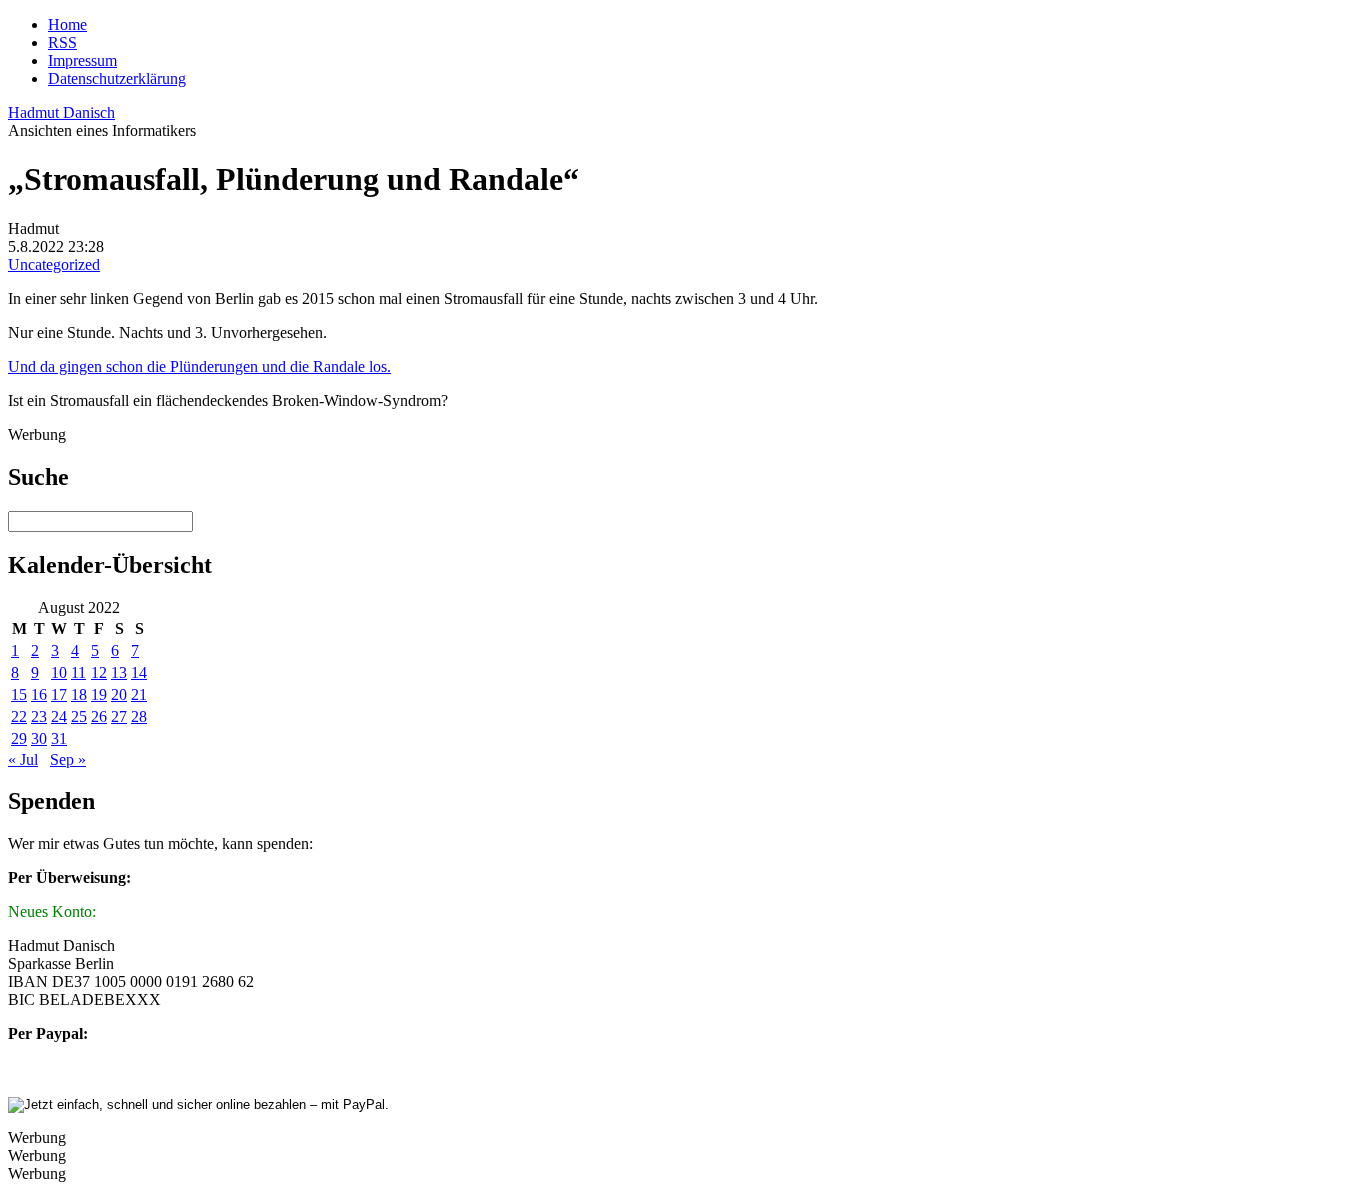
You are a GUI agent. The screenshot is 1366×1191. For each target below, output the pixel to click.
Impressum (82, 60)
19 (99, 694)
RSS (62, 42)
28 (139, 716)
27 (119, 716)
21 (139, 694)
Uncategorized (54, 264)
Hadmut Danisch (61, 112)
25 (79, 716)
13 (119, 672)
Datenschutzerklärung (117, 78)
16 (39, 694)
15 (19, 694)
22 (19, 716)
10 (59, 672)
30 (39, 738)
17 (59, 694)
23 (39, 716)
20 (119, 694)
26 (99, 716)
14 (139, 672)
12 (99, 672)
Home (67, 24)
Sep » (68, 759)
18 (79, 694)
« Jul (23, 759)
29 (19, 738)
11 (78, 672)
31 (59, 738)
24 (59, 716)
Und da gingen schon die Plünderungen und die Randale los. (199, 366)
